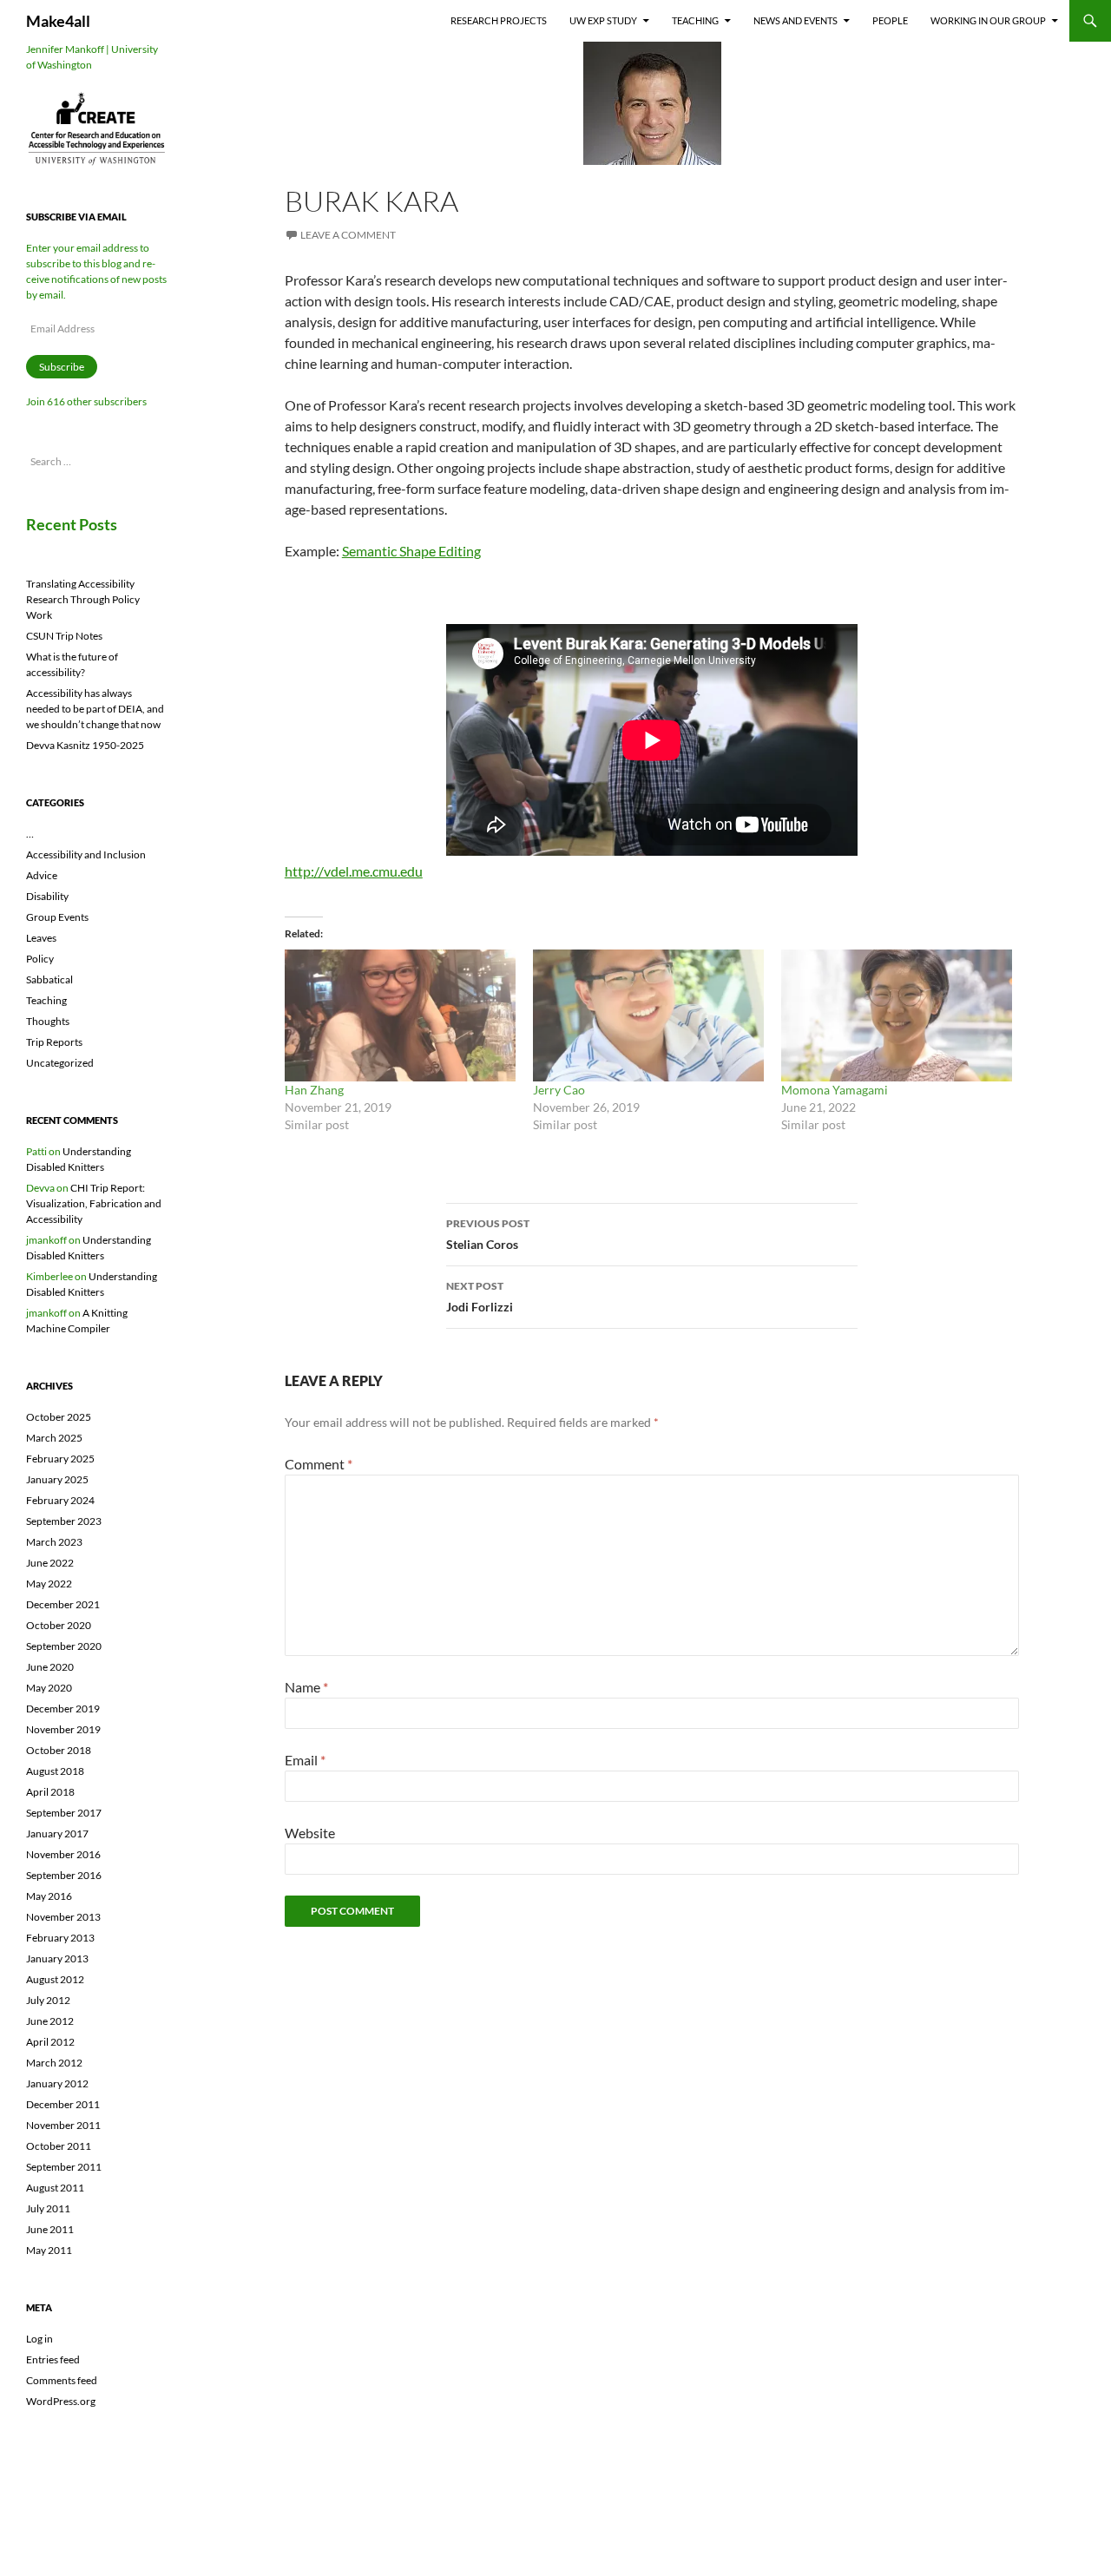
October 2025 (59, 1417)
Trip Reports (54, 1042)
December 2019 (63, 1709)
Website (310, 1833)
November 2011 (63, 2125)
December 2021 (63, 1604)
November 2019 (63, 1729)
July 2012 (48, 2000)
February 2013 (60, 1938)
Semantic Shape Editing (411, 551)
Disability (47, 896)
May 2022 (49, 1584)
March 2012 (54, 2063)
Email (305, 1760)
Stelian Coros (488, 1234)
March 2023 (54, 1542)
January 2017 (57, 1833)
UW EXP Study (603, 20)
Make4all (58, 21)
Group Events (57, 917)
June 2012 (50, 2021)
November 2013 (63, 1917)
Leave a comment (348, 235)
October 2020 (59, 1625)
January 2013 (57, 1958)
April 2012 (50, 2042)
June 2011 (50, 2229)
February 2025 (60, 1459)
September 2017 (64, 1813)
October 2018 (59, 1750)
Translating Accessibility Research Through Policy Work (83, 599)
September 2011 (64, 2167)
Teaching (695, 20)
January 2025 (57, 1479)
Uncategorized (60, 1063)
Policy (40, 959)
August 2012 (55, 1979)
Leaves (41, 938)
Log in (39, 2339)
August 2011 (55, 2188)
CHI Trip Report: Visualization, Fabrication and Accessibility (94, 1203)
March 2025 (54, 1438)
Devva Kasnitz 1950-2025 (85, 745)
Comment (319, 1464)
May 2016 (49, 1896)
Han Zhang (314, 1090)
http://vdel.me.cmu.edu (354, 871)
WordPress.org (61, 2401)
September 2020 (64, 1646)
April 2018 (50, 1792)
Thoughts (48, 1021)
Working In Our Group (988, 20)
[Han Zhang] (400, 1015)
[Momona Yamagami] (897, 1015)
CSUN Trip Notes (64, 636)
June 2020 (50, 1667)
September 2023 (64, 1521)
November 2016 (63, 1854)
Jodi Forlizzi (480, 1297)
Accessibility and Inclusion (86, 854)
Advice (42, 875)
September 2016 (64, 1875)
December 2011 (63, 2104)
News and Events (795, 20)
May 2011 (49, 2250)
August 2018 (55, 1771)
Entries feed (53, 2359)
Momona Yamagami (835, 1090)
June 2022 (50, 1563)
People (890, 20)
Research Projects (499, 20)
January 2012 (57, 2083)
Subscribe (62, 367)
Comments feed (62, 2380)
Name (306, 1687)
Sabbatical (49, 979)
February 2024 (60, 1500)
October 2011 (59, 2146)
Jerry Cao (559, 1090)
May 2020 (49, 1688)
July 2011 (48, 2208)
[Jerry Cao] (648, 1015)
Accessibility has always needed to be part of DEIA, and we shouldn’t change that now (95, 709)
